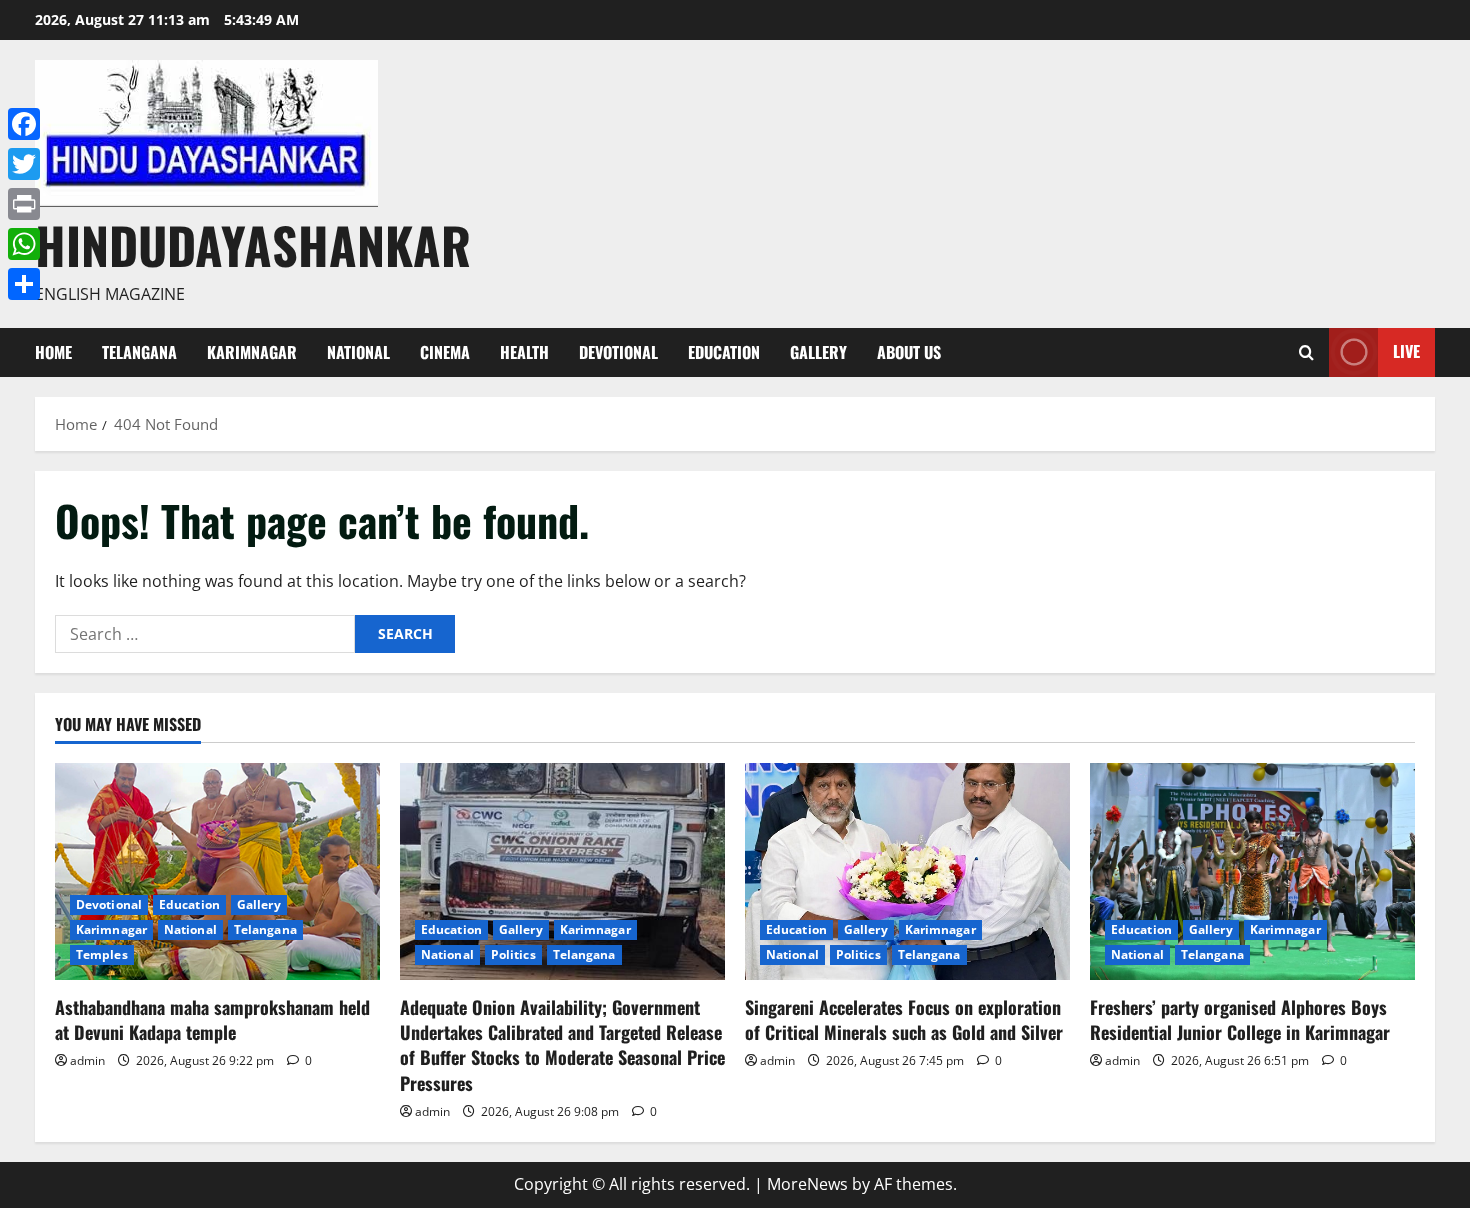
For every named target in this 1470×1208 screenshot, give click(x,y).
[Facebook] (24, 124)
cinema (445, 352)
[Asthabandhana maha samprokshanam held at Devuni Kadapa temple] (217, 871)
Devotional (618, 352)
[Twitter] (24, 164)
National (358, 352)
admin (87, 1060)
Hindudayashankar (253, 244)
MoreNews (807, 1184)
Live (1406, 351)
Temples (102, 954)
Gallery (818, 352)
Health (524, 352)
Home (53, 352)
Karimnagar (252, 352)
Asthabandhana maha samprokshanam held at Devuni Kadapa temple (212, 1019)
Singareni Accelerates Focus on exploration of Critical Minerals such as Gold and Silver (904, 1019)
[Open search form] (1306, 352)
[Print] (24, 204)
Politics (513, 954)
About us (909, 352)
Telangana (139, 352)
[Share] (24, 284)
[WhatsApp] (24, 244)
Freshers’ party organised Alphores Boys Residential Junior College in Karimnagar (1240, 1019)
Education (724, 352)
